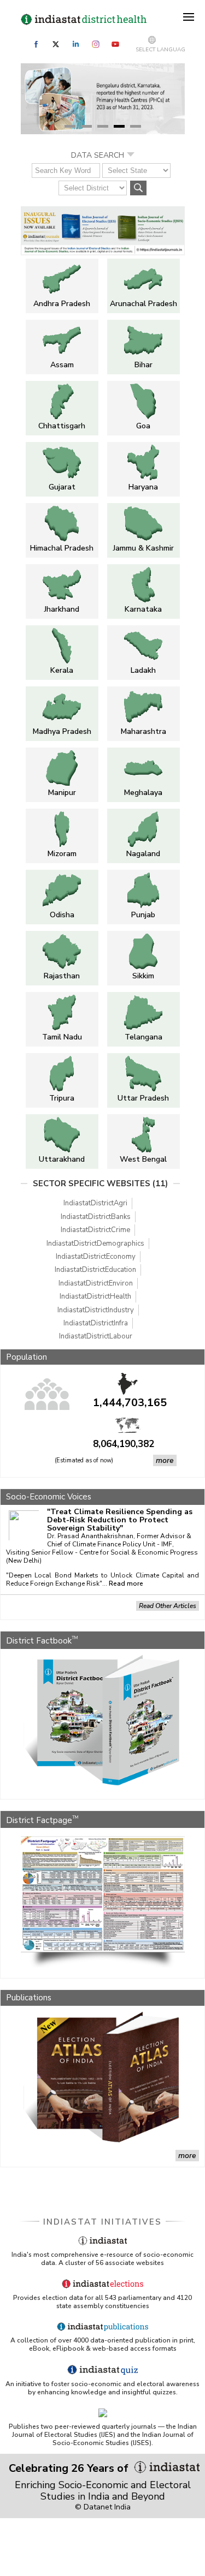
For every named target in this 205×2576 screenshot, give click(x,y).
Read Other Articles (168, 1606)
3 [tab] (103, 126)
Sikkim (143, 976)
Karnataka (143, 609)
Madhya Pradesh (62, 731)
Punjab (143, 915)
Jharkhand (62, 609)
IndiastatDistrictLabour (96, 1336)
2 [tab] (86, 126)
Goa (143, 426)
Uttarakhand (62, 1159)
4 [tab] (119, 126)
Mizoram (62, 854)
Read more (126, 1584)
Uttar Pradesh (143, 1098)
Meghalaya (143, 793)
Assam (62, 365)
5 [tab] (136, 126)
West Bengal (143, 1159)
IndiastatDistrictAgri (95, 1203)
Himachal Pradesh (62, 548)
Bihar (143, 365)
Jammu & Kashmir (143, 548)
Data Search (98, 155)
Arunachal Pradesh (143, 304)
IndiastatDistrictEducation (95, 1270)
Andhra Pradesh (62, 304)
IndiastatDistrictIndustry (96, 1310)
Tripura (62, 1098)
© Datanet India (103, 2507)
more (165, 1460)
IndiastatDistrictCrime (95, 1230)
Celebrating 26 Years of (70, 2468)
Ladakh (143, 670)
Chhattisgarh (62, 426)
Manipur (62, 793)
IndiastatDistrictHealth (95, 1296)
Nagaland (143, 854)
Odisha (62, 915)
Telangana (143, 1037)
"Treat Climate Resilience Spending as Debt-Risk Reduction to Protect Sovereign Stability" (120, 1520)
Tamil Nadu (62, 1037)
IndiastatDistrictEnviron (96, 1283)
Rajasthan (62, 976)
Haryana (143, 487)
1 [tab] (70, 126)
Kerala (62, 670)
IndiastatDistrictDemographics (95, 1244)
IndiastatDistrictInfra (96, 1323)
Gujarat (62, 487)
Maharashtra (143, 731)
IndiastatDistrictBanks (96, 1217)
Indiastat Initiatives (102, 2222)
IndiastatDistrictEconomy (96, 1257)
